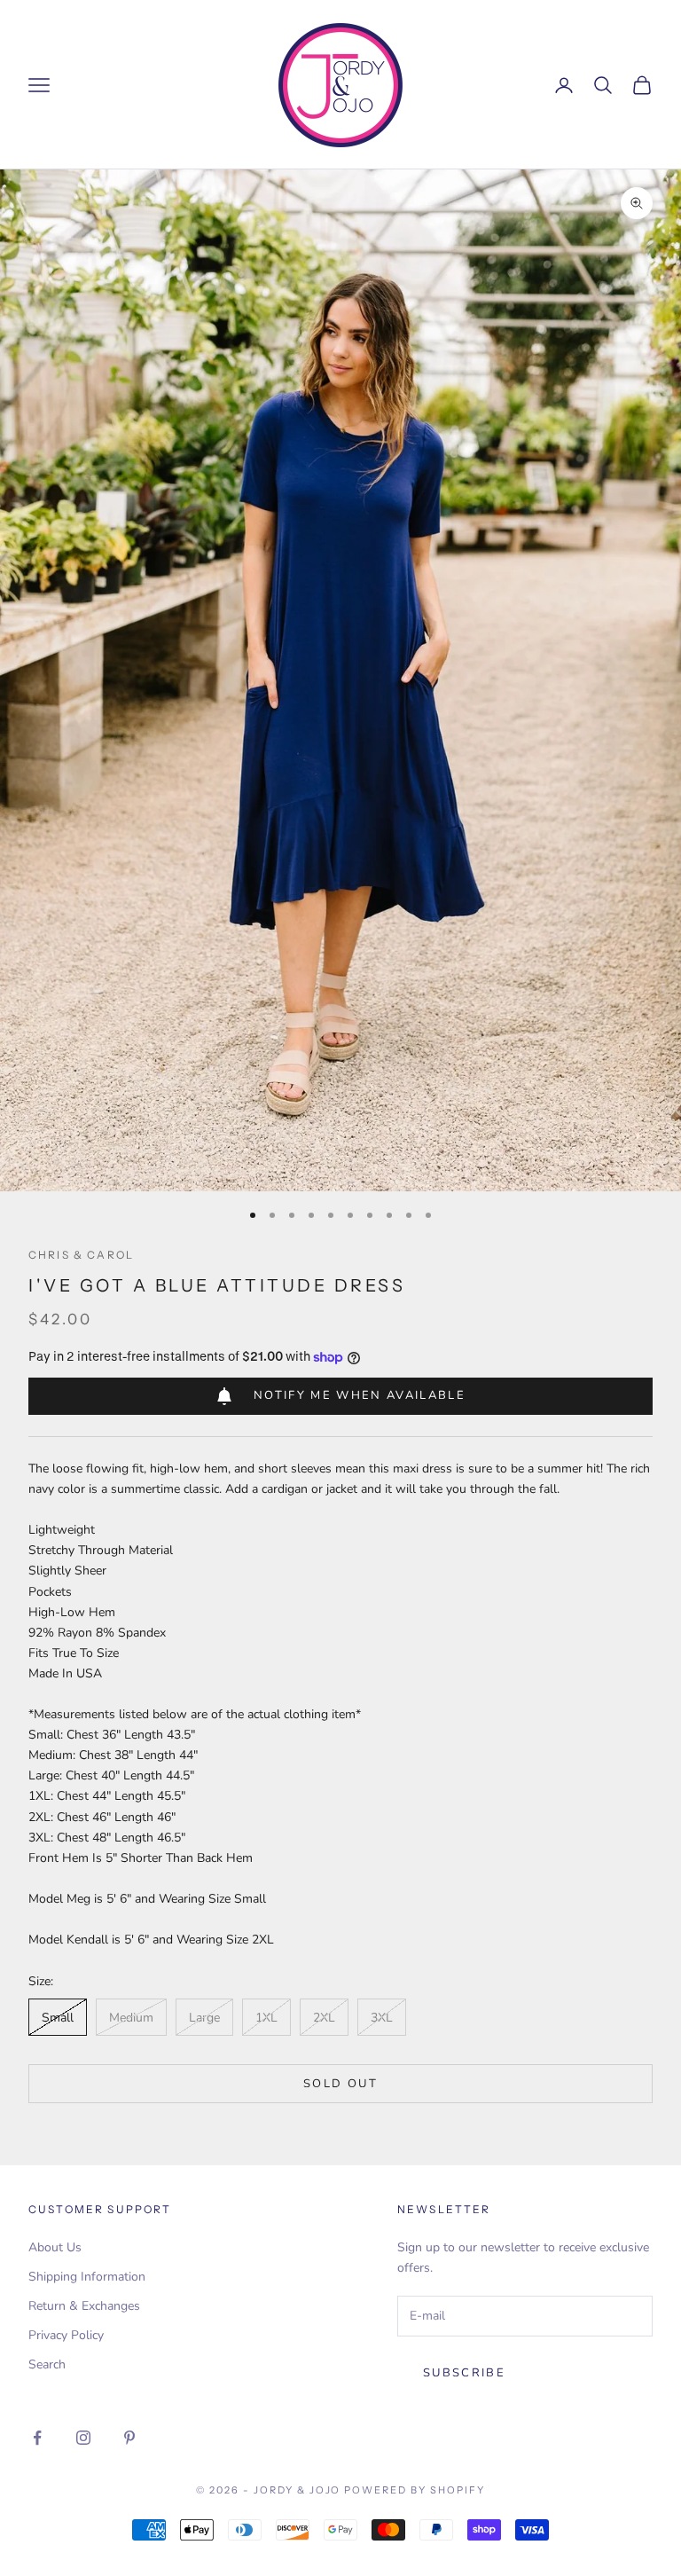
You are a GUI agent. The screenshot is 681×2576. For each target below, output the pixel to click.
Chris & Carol (81, 1255)
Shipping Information (87, 2277)
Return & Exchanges (84, 2306)
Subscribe (464, 2373)
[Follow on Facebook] (37, 2438)
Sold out (340, 2084)
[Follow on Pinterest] (129, 2438)
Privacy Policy (66, 2335)
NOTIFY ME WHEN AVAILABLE (360, 1395)
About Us (55, 2247)
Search (47, 2364)
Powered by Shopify (415, 2490)
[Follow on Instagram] (83, 2438)
